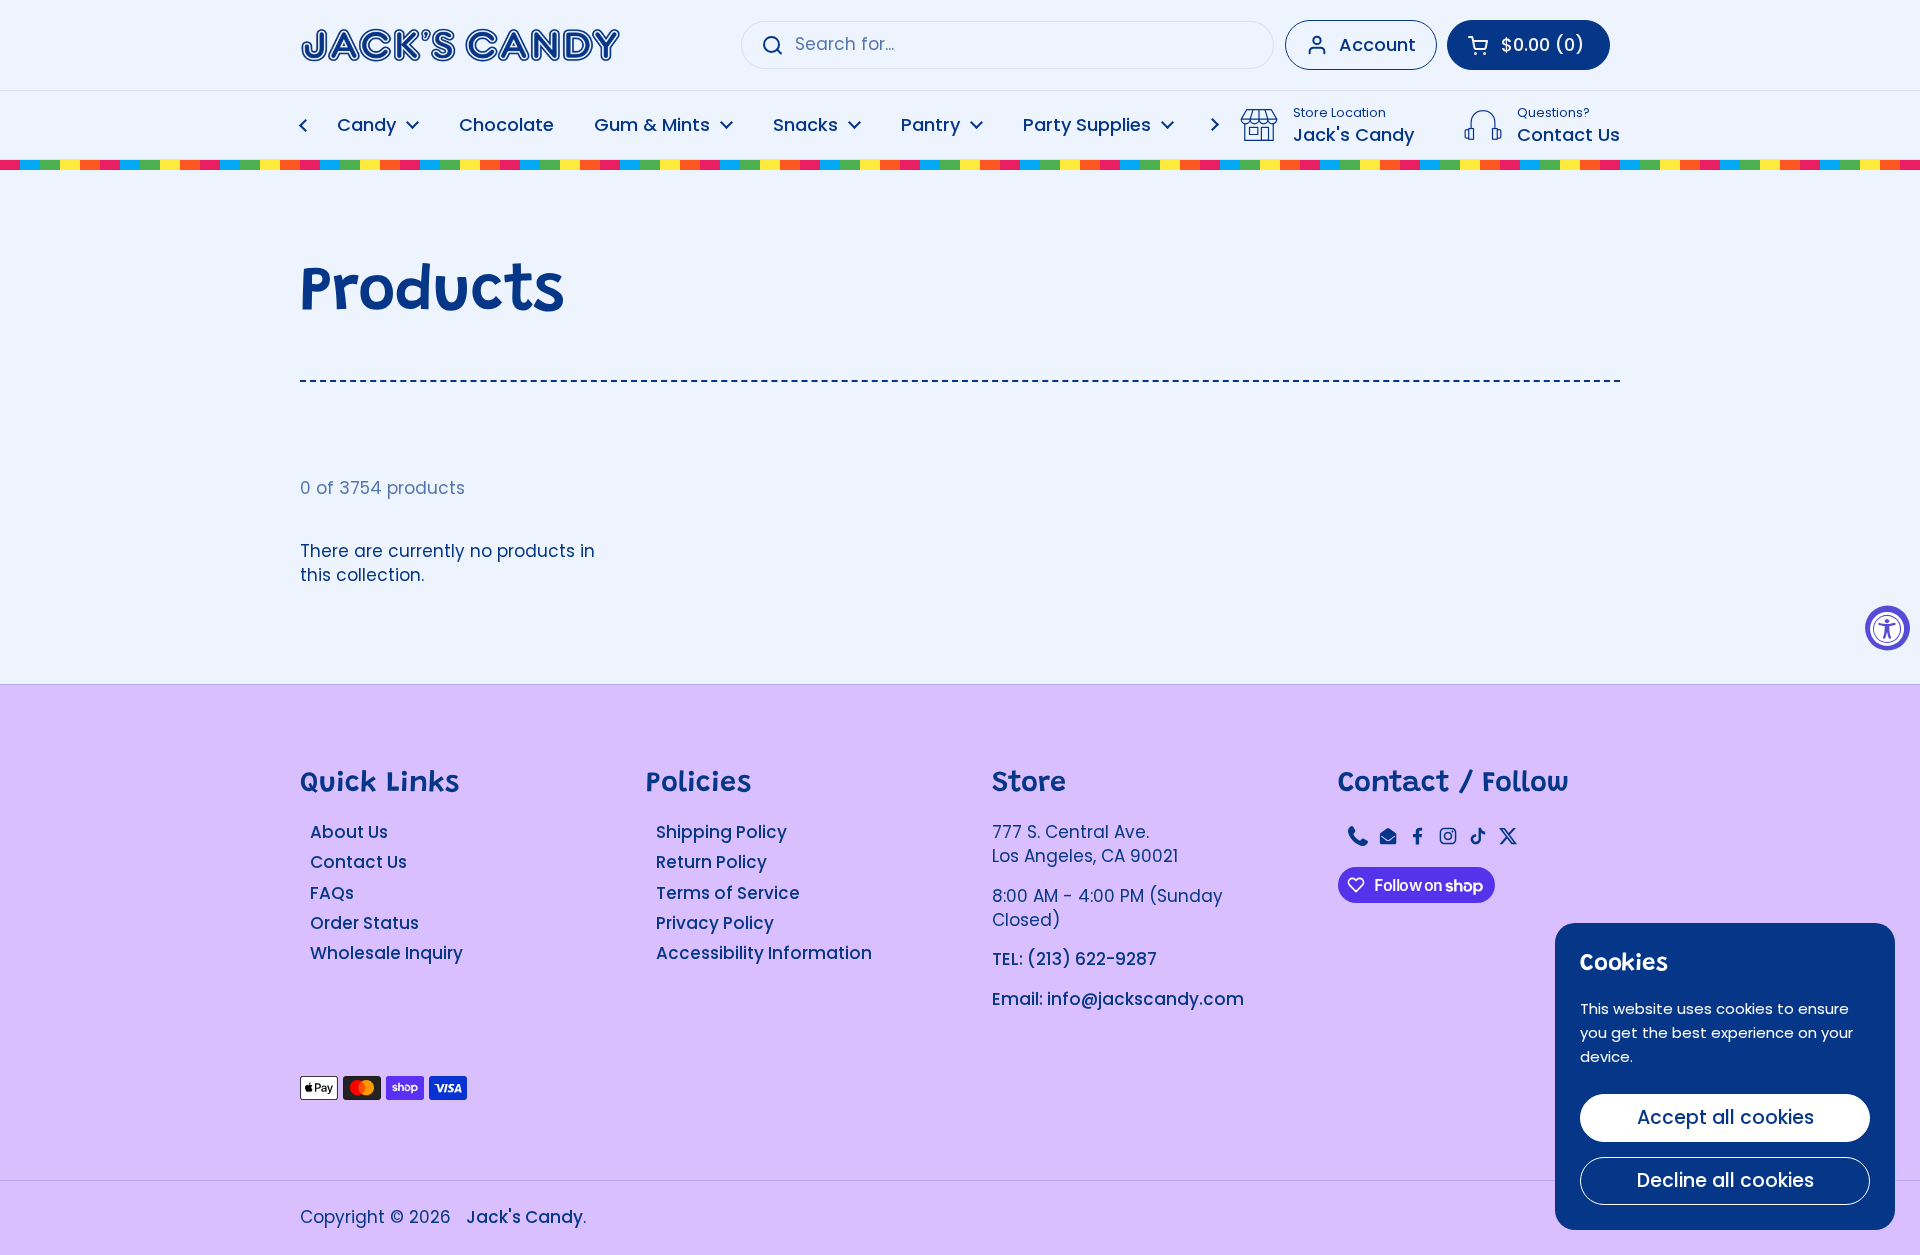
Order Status (364, 923)
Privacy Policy (715, 923)
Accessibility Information (764, 953)
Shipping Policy (721, 832)
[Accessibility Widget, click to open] (1887, 627)
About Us (349, 832)
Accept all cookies (1725, 1117)
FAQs (332, 893)
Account (1377, 44)
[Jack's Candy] (460, 45)
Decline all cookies (1725, 1180)
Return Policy (711, 862)
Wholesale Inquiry (386, 953)
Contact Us (358, 862)
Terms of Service (728, 893)
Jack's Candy (524, 1217)
